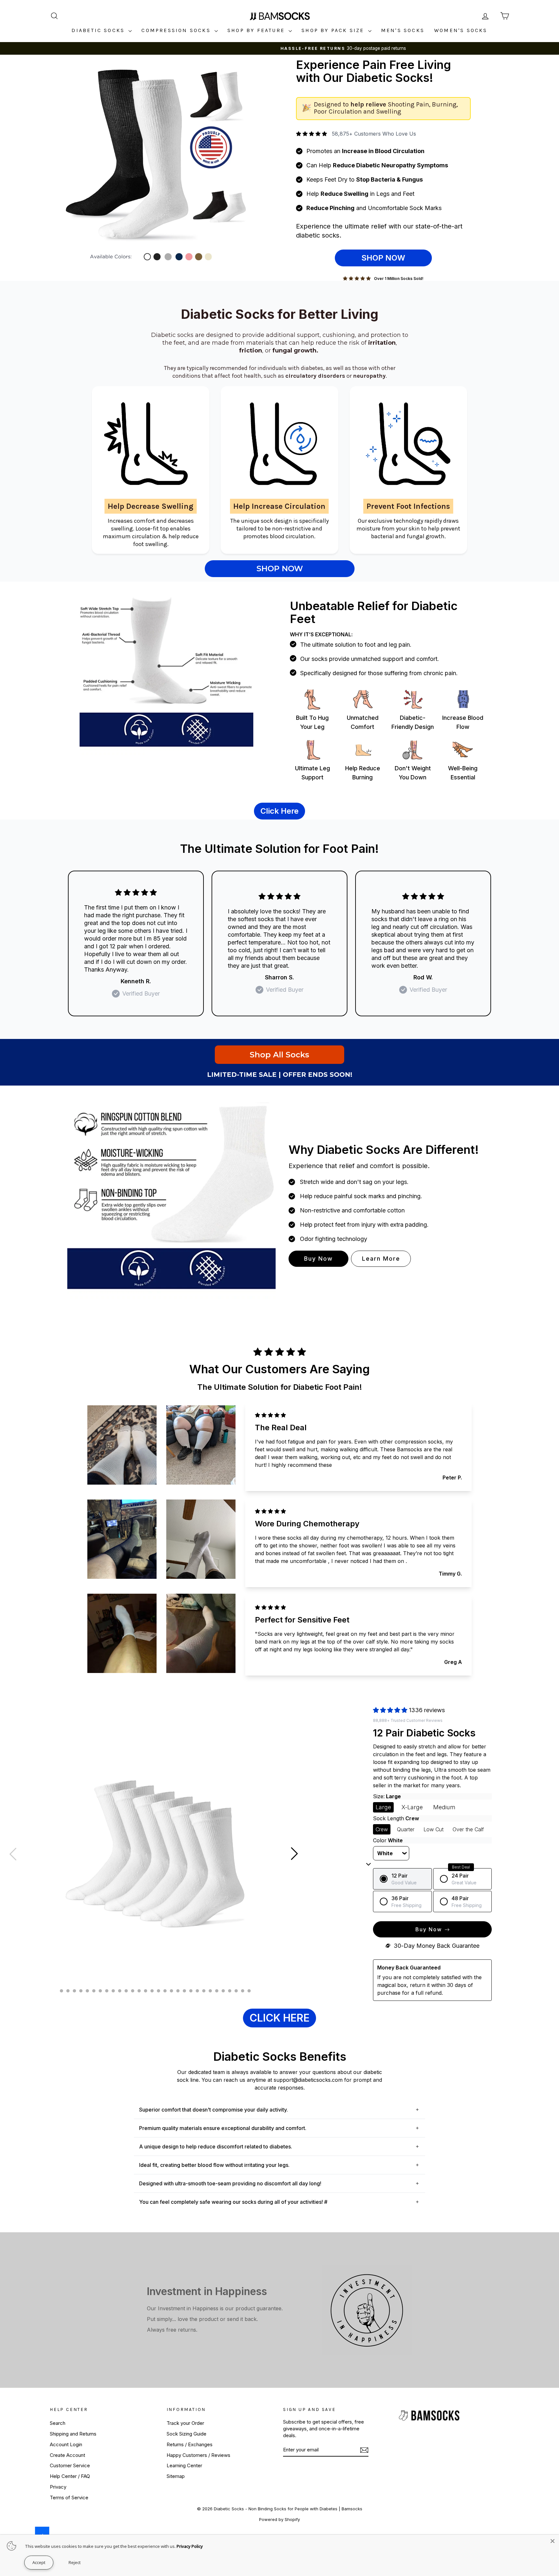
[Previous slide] (13, 1854)
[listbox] (391, 1853)
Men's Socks (403, 30)
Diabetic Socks (99, 30)
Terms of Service (69, 2498)
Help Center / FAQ (70, 2476)
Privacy (58, 2487)
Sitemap (176, 2476)
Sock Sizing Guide (186, 2434)
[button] (383, 1807)
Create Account (67, 2455)
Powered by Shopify (279, 2519)
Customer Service (70, 2465)
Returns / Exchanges (190, 2444)
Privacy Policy (190, 2546)
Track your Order (185, 2423)
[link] (166, 162)
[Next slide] (294, 1854)
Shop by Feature (257, 30)
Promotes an (365, 151)
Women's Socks (461, 30)
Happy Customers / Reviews (198, 2455)
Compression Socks (177, 30)
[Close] (553, 2541)
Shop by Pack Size (334, 30)
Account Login (66, 2444)
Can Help (377, 165)
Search (58, 2423)
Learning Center (184, 2465)
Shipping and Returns (73, 2434)
